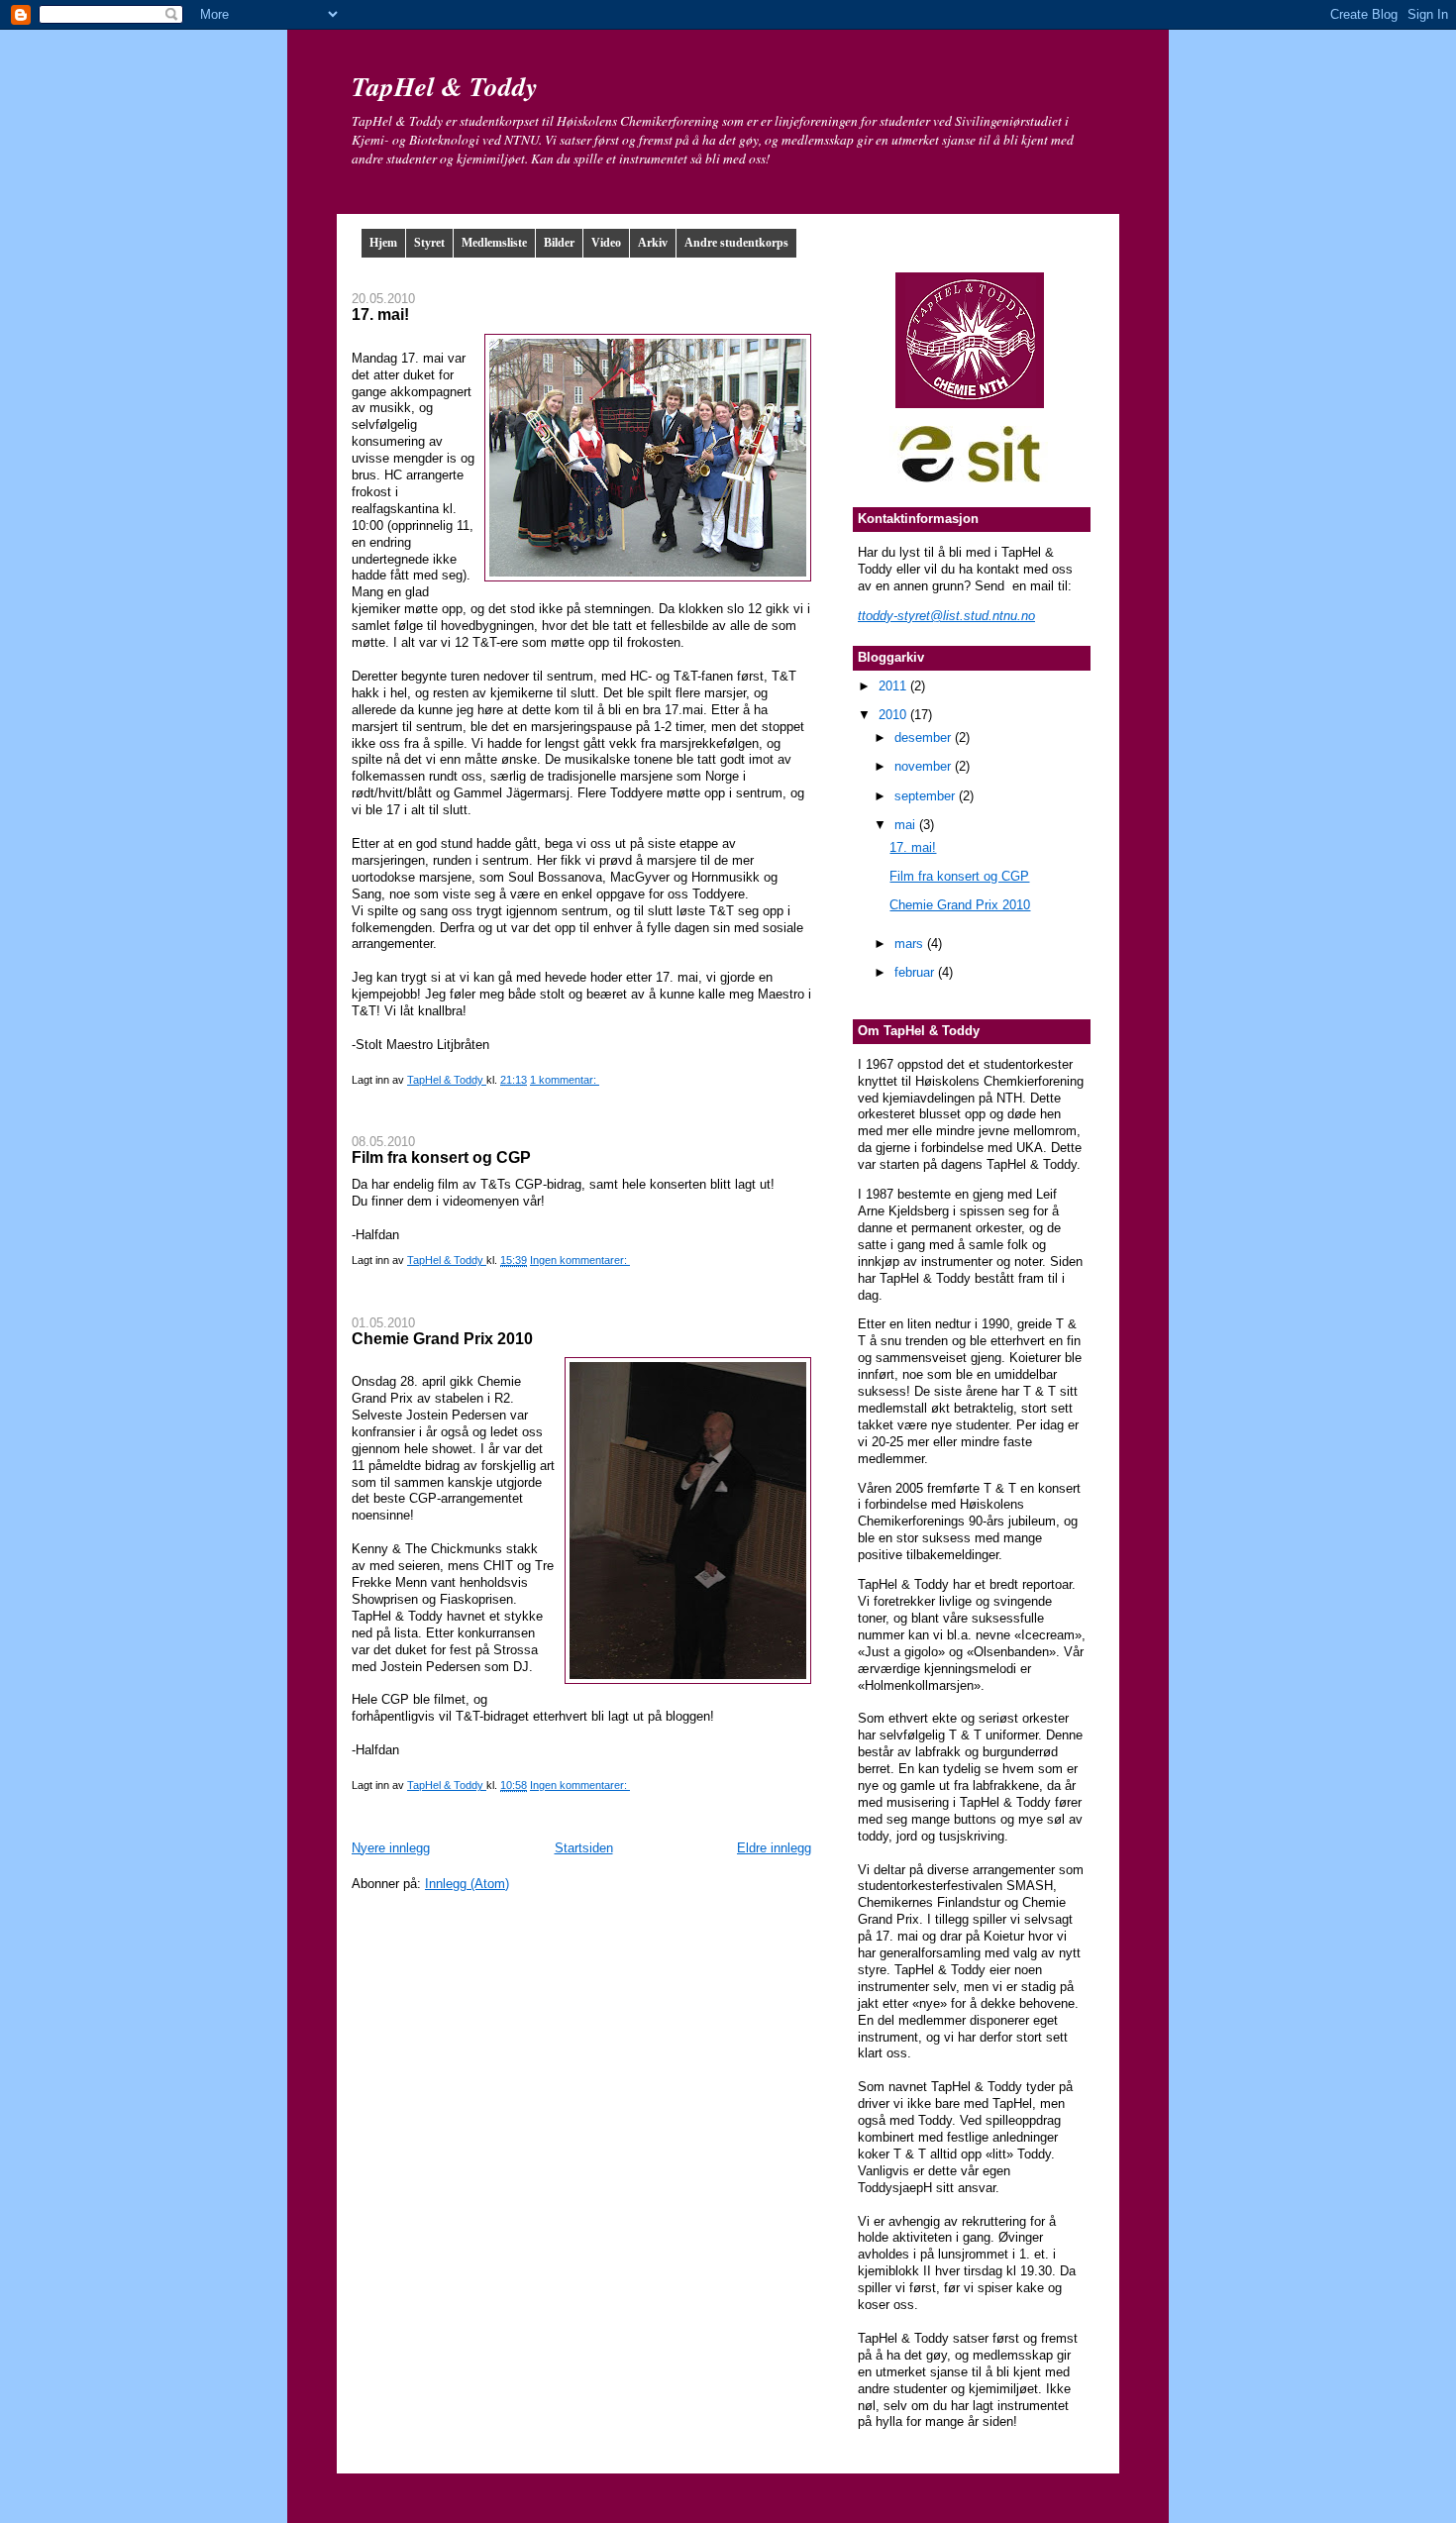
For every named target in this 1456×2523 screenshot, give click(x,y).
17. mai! (380, 314)
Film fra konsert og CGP (441, 1157)
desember (925, 737)
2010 (894, 715)
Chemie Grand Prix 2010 (442, 1338)
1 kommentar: (565, 1080)
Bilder (559, 243)
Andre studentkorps (736, 243)
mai (907, 825)
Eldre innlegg (774, 1848)
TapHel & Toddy (445, 86)
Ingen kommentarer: (580, 1260)
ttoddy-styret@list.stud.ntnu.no (946, 616)
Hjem (383, 243)
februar (916, 972)
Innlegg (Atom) (467, 1884)
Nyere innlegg (391, 1848)
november (925, 766)
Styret (429, 243)
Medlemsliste (494, 243)
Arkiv (653, 243)
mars (911, 944)
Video (606, 243)
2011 (894, 686)
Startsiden (584, 1848)
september (927, 796)
